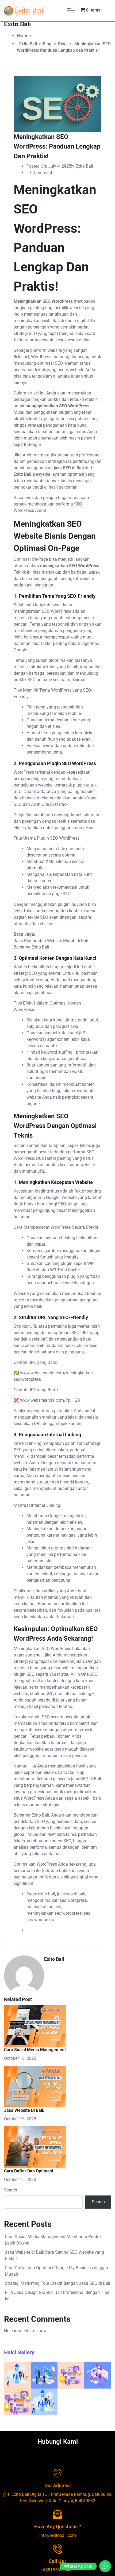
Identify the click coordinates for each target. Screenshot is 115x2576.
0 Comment (41, 173)
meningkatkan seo (44, 1907)
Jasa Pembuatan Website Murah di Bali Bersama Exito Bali (51, 944)
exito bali (47, 1894)
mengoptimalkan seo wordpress (57, 1900)
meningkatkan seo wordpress (54, 1913)
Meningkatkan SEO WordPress (42, 1649)
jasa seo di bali (71, 1894)
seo (87, 1913)
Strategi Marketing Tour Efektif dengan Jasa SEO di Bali (57, 2283)
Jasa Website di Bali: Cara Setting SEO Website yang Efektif (54, 2255)
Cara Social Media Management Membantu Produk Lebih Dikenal (53, 2240)
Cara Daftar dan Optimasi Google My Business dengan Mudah (56, 2271)
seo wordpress (40, 1920)
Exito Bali (40, 1815)
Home (22, 36)
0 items (93, 10)
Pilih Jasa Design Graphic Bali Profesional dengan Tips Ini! (57, 2296)
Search (11, 2190)
